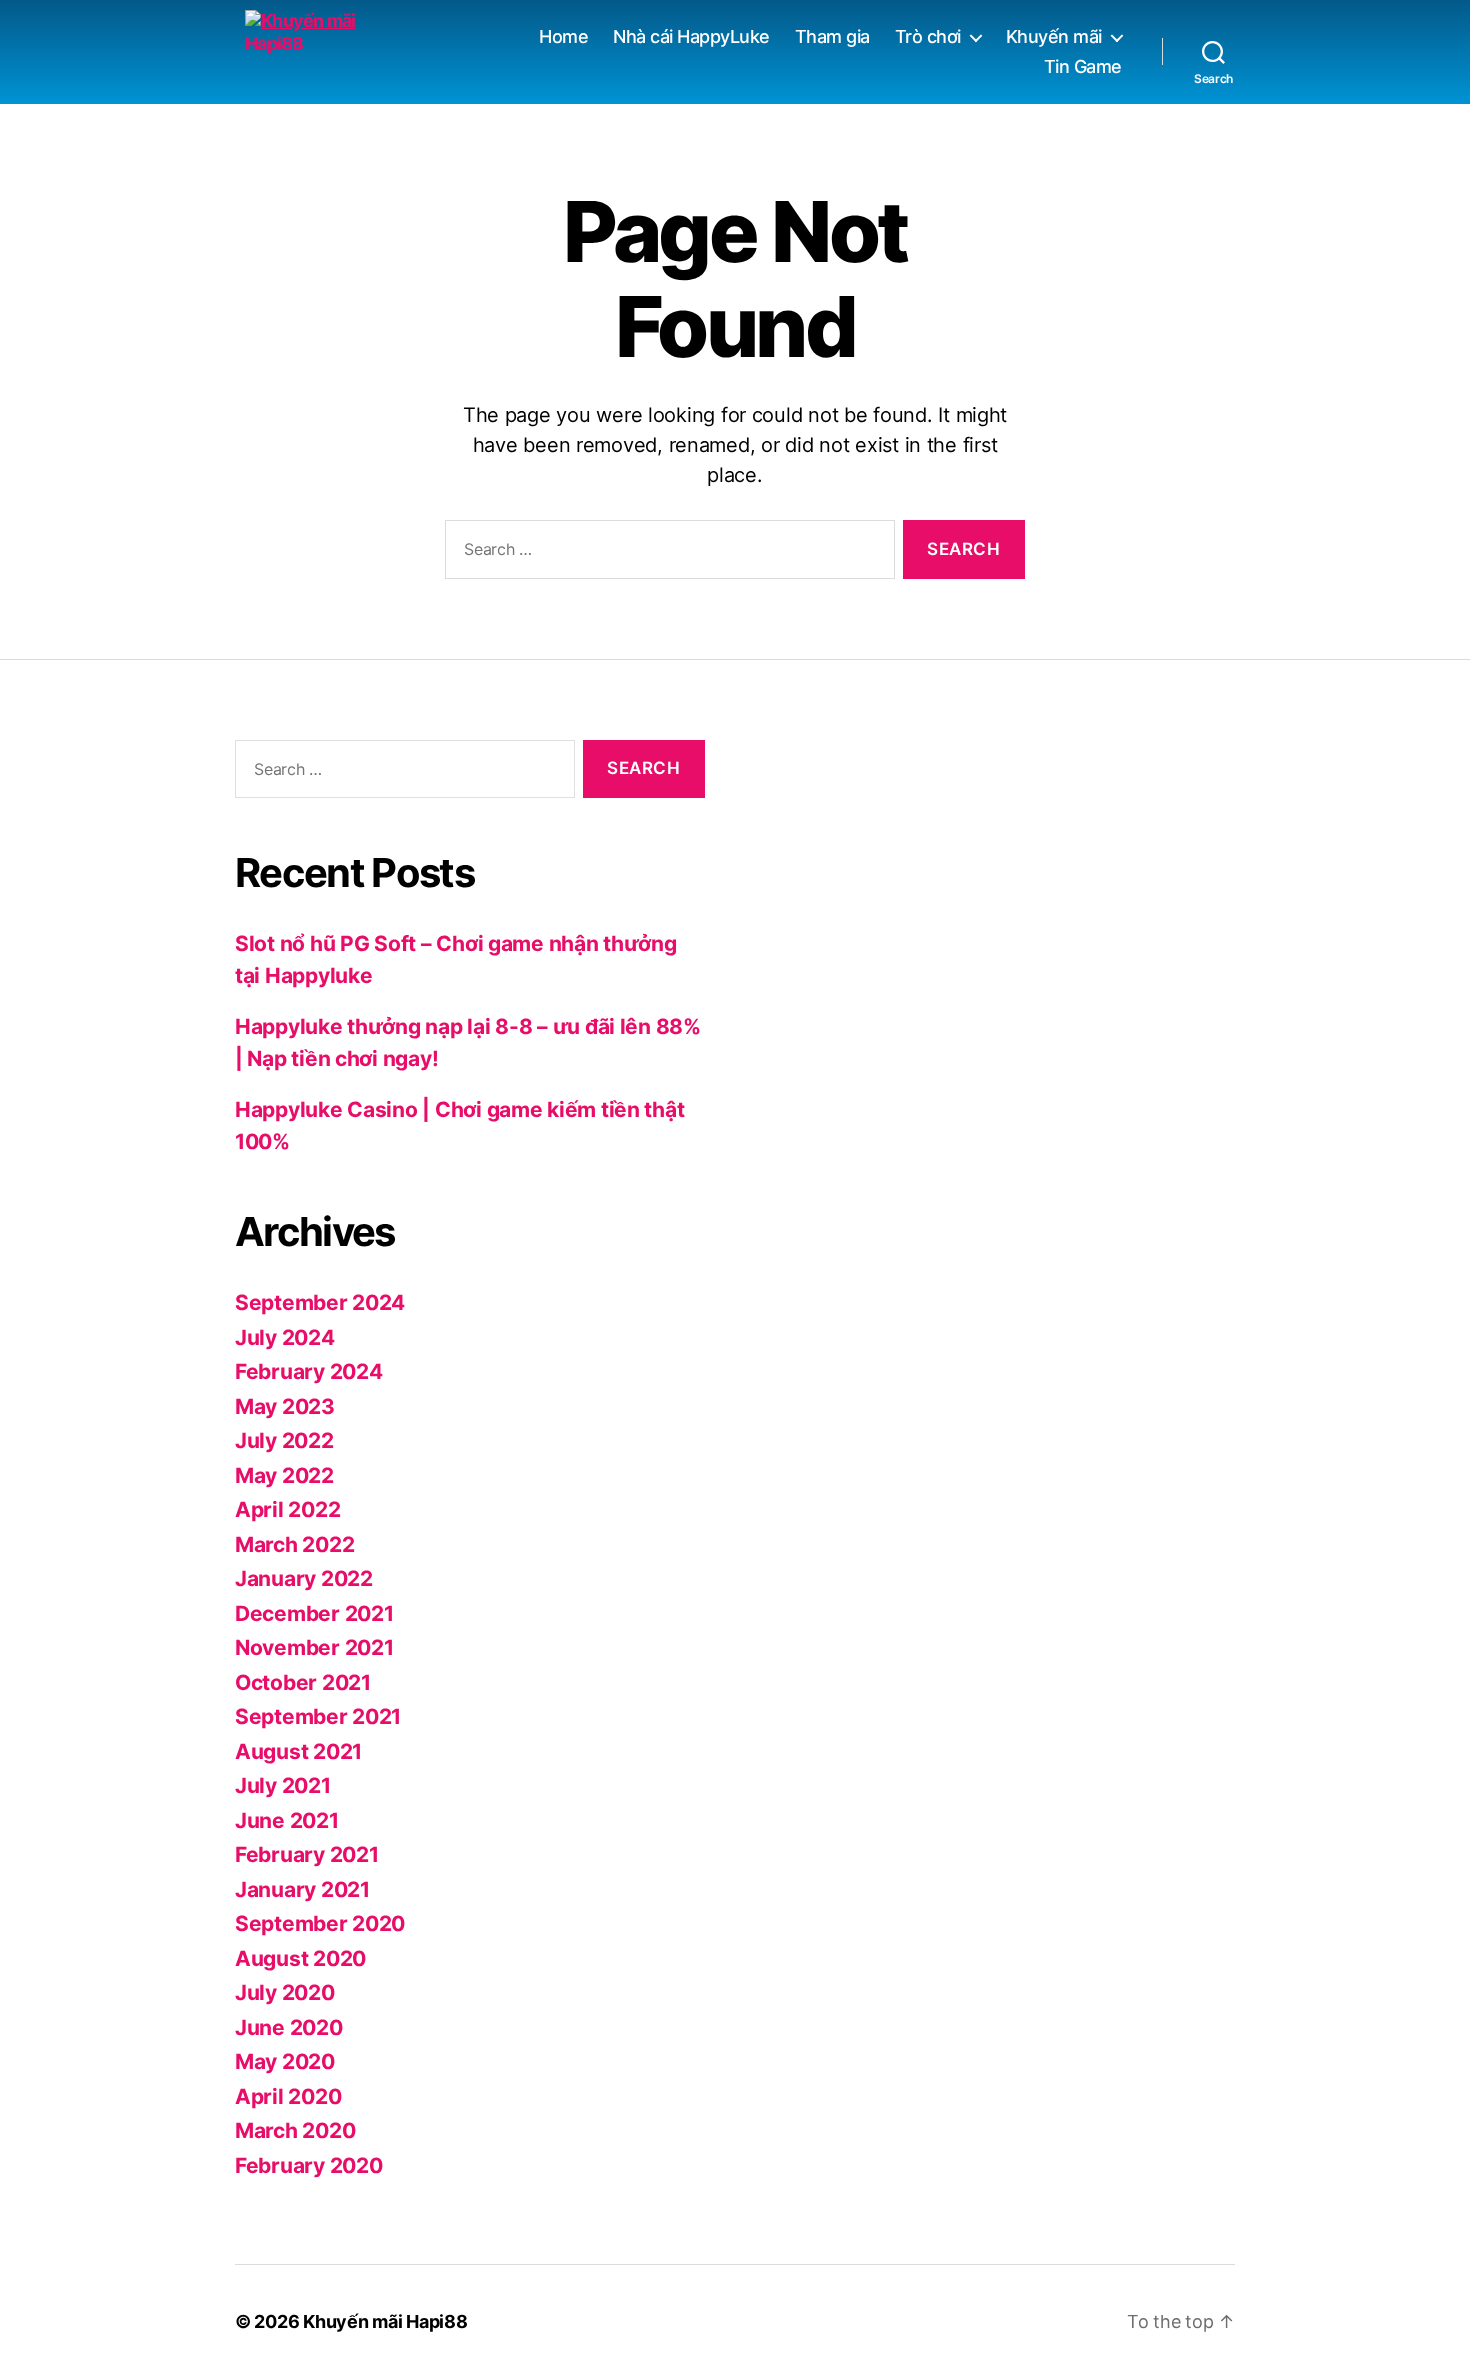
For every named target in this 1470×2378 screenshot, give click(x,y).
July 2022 (284, 1440)
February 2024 (309, 1371)
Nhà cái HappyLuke (691, 36)
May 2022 (284, 1475)
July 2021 (283, 1785)
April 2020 (288, 2096)
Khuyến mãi (1054, 36)
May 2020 (285, 2061)
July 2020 (285, 1992)
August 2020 (300, 1958)
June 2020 (289, 2027)
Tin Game (1083, 66)
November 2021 (314, 1647)
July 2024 (285, 1337)
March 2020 (295, 2130)
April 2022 (287, 1509)
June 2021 (287, 1820)
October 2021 (303, 1682)
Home (563, 36)
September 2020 (320, 1923)
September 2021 (318, 1716)
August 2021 (298, 1751)
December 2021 (314, 1613)
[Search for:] (666, 553)
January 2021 (302, 1889)
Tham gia (832, 36)
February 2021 (307, 1854)
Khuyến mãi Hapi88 (385, 2321)
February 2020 (309, 2165)
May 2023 (285, 1406)
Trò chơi (928, 36)
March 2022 (294, 1544)
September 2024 (320, 1302)
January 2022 (304, 1578)
